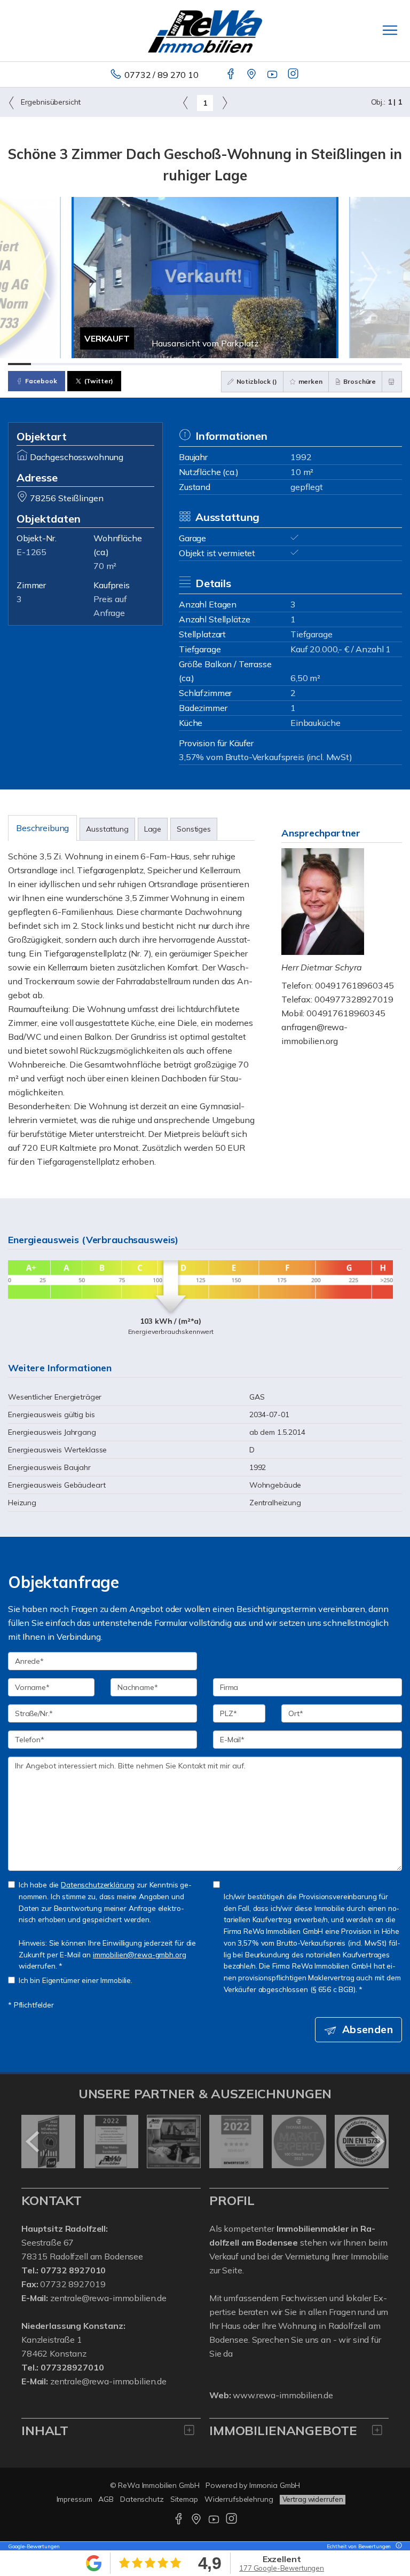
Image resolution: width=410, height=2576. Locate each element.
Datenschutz (142, 2499)
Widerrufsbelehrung (239, 2499)
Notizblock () (256, 381)
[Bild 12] (274, 364)
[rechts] (224, 102)
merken (310, 381)
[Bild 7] (158, 364)
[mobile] (390, 30)
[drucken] (392, 382)
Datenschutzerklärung (98, 1884)
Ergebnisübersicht (50, 102)
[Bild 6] (135, 364)
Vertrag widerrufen (313, 2499)
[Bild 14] (321, 364)
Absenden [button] (368, 2029)
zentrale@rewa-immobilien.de (108, 2298)
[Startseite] (205, 30)
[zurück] (33, 2142)
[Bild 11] (251, 364)
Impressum (74, 2499)
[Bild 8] (182, 364)
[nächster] (377, 2142)
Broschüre (359, 381)
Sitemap (184, 2499)
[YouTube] (273, 75)
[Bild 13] (298, 364)
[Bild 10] (228, 364)
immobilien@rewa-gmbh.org (140, 1954)
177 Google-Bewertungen (282, 2568)
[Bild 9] (205, 364)
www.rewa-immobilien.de (283, 2395)
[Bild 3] (66, 364)
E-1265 (31, 552)
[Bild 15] (344, 364)
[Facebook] (231, 75)
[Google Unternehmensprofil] (252, 75)
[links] (186, 102)
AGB (106, 2499)
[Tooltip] (397, 2546)
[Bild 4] (89, 364)
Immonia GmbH (275, 2485)
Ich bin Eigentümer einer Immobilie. (76, 1980)
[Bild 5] (112, 364)
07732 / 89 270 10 (161, 75)
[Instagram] (294, 75)
